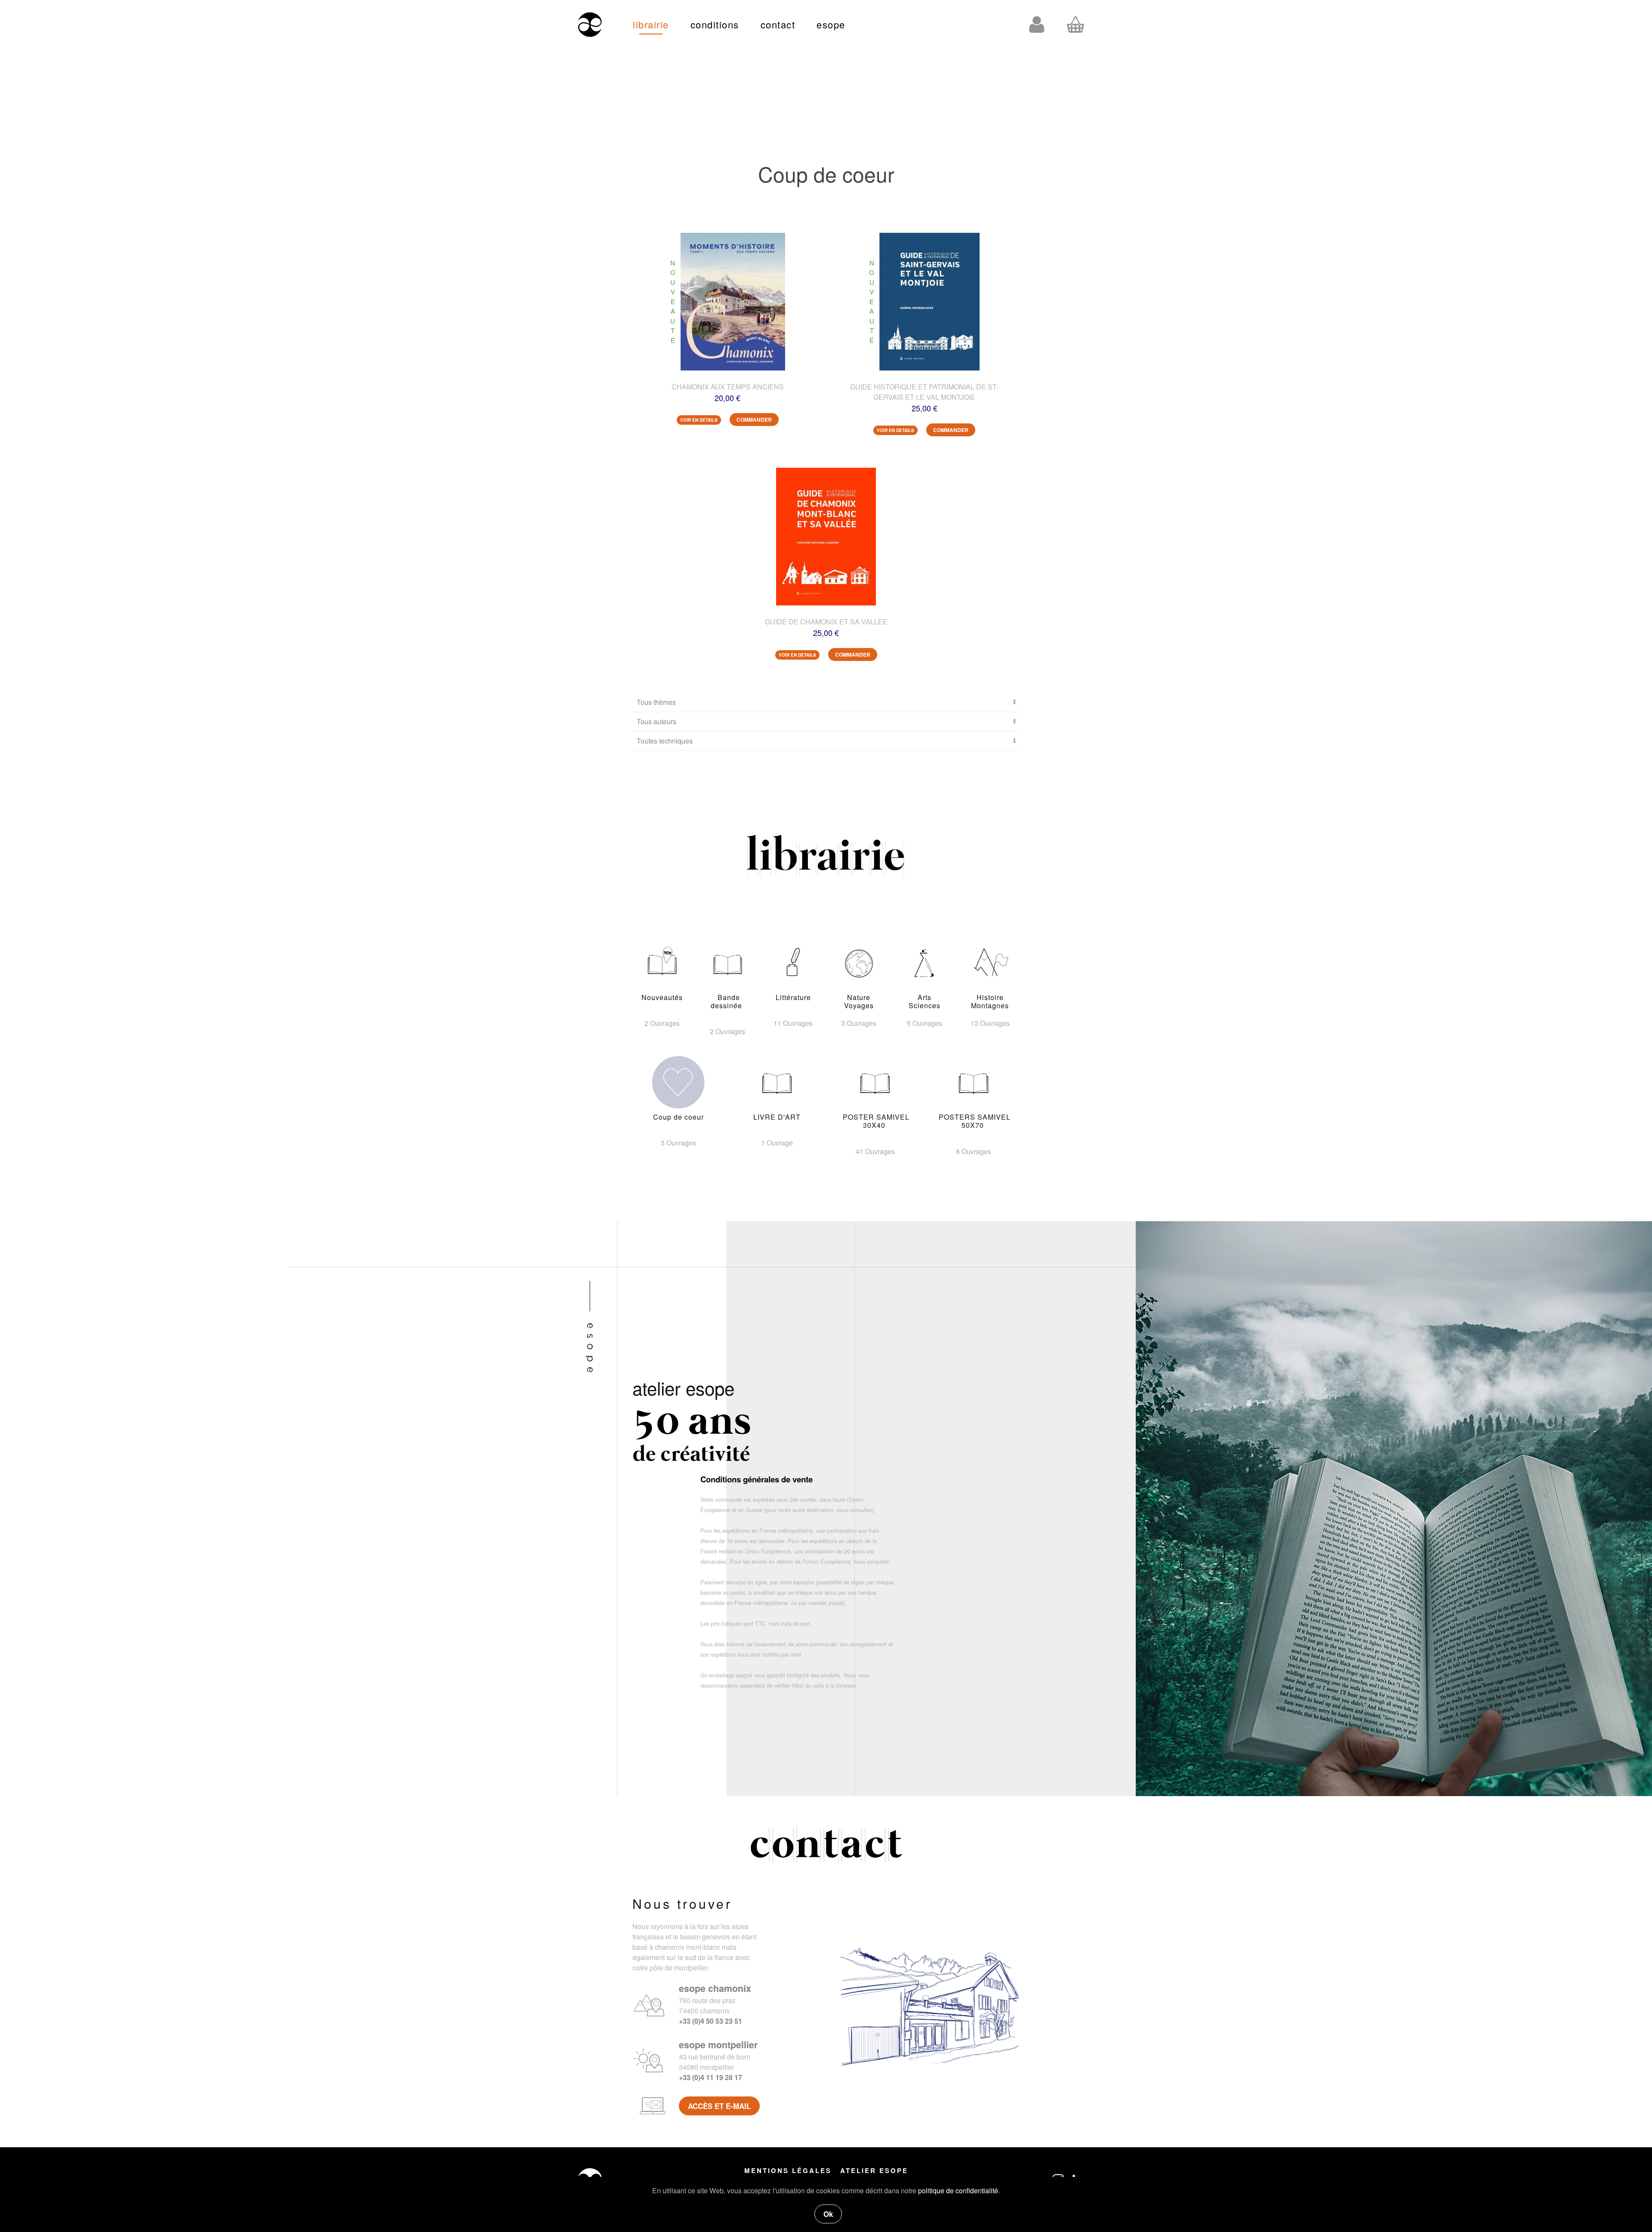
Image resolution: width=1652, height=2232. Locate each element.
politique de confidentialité (958, 2190)
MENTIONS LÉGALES (788, 2170)
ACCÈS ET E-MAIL (719, 2106)
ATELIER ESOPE (874, 2170)
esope (831, 24)
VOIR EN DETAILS (699, 420)
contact (778, 24)
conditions (715, 24)
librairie (651, 24)
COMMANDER (754, 420)
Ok (828, 2214)
